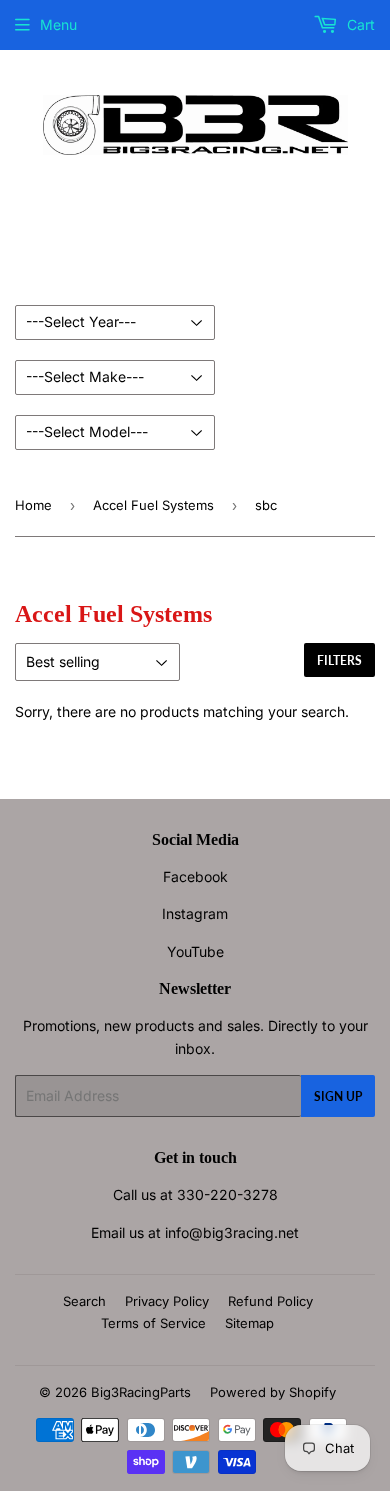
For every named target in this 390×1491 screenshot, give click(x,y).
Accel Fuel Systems (153, 505)
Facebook (195, 876)
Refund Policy (270, 1301)
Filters (339, 660)
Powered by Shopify (273, 1392)
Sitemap (249, 1323)
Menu (58, 24)
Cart (359, 24)
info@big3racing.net (232, 1232)
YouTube (195, 951)
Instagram (195, 913)
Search (84, 1301)
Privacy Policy (167, 1301)
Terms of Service (153, 1323)
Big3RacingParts (141, 1392)
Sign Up (338, 1096)
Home (33, 505)
